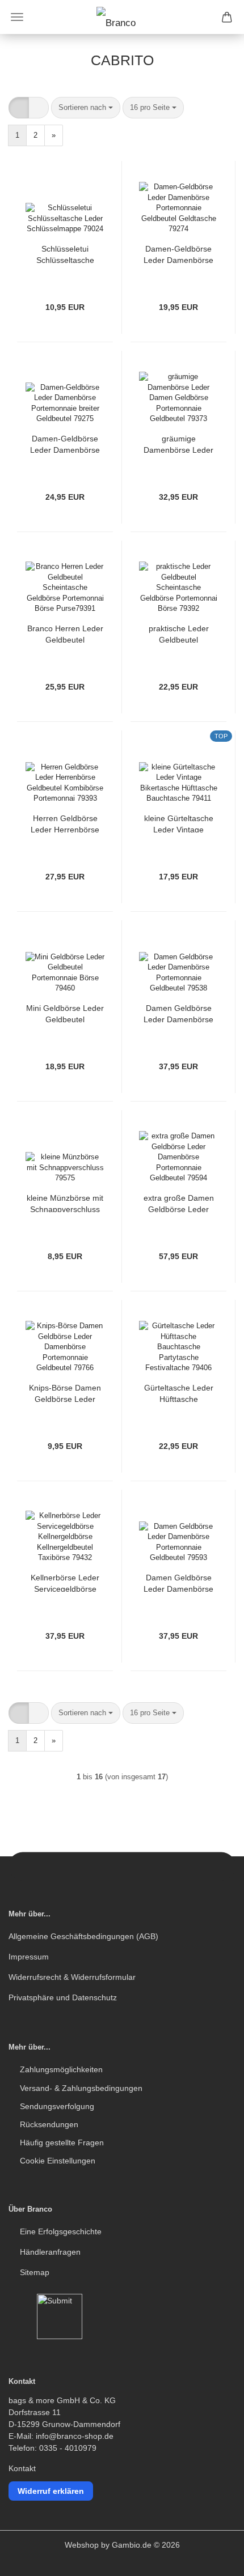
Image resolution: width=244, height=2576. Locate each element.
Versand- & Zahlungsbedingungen (81, 2088)
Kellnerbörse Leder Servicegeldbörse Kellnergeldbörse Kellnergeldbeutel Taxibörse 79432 (65, 1582)
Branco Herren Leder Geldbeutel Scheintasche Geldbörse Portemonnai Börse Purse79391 (65, 633)
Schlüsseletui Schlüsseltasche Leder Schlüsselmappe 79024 (65, 254)
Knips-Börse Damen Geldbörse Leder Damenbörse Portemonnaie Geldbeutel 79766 (65, 1393)
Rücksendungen (49, 2124)
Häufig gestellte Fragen (62, 2143)
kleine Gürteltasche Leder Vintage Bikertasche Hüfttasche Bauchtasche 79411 (178, 823)
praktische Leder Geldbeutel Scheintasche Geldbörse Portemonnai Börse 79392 (179, 633)
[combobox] (86, 108)
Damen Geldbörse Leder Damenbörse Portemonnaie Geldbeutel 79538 (178, 1013)
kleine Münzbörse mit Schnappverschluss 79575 (65, 1203)
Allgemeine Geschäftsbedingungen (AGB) (83, 1936)
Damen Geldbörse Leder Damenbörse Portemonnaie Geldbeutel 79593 (178, 1582)
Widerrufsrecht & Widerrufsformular (72, 1977)
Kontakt (22, 2468)
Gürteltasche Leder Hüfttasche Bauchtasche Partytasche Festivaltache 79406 (179, 1393)
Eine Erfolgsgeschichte (61, 2231)
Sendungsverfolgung (57, 2106)
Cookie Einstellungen (58, 2161)
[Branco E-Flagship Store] (122, 17)
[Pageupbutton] (213, 2559)
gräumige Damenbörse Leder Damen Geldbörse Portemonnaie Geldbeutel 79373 (178, 443)
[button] (19, 108)
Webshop (82, 2545)
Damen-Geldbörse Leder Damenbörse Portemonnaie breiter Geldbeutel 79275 (65, 443)
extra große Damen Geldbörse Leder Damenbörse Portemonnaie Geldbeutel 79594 (179, 1203)
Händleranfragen (50, 2252)
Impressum (29, 1957)
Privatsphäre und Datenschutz (63, 1997)
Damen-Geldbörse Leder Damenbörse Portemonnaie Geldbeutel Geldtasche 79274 (178, 254)
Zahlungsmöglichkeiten (61, 2069)
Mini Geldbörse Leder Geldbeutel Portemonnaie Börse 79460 (65, 1013)
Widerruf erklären (51, 2491)
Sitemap (35, 2272)
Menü (17, 17)
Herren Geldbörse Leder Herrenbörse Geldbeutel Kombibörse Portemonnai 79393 (65, 823)
